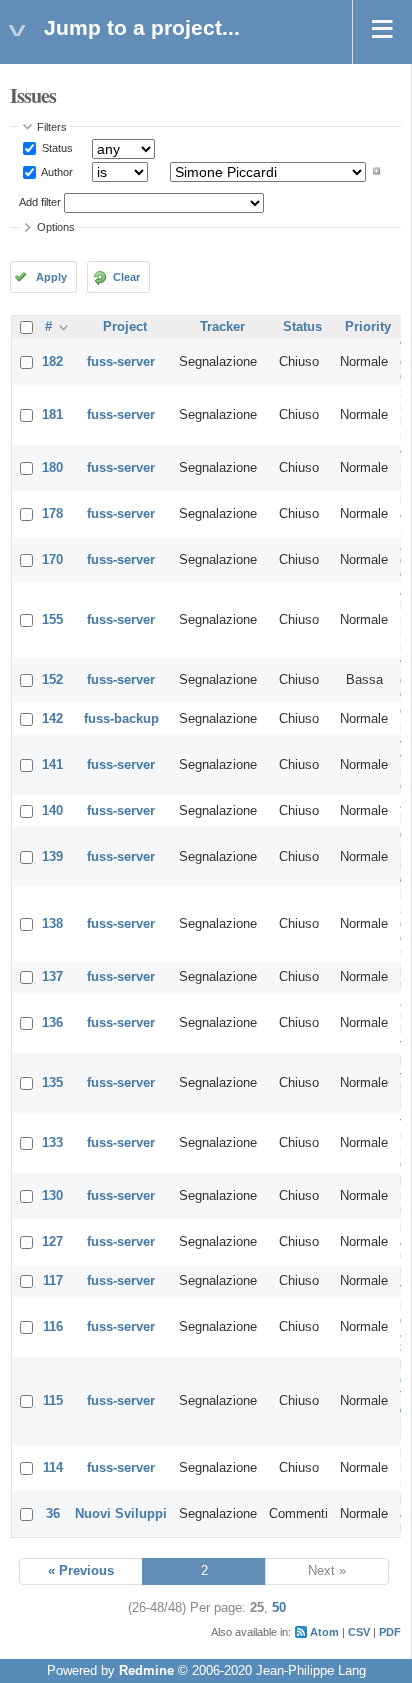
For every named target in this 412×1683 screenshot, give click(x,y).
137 (52, 977)
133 (52, 1143)
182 (52, 362)
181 (52, 415)
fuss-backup (121, 719)
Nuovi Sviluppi (121, 1514)
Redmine (146, 1671)
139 (52, 857)
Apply (51, 277)
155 (52, 620)
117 (53, 1281)
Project (125, 327)
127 (52, 1242)
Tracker (222, 327)
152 (52, 680)
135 (52, 1083)
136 (52, 1023)
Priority (368, 327)
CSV (359, 1632)
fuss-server (121, 362)
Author (56, 171)
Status (56, 148)
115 (53, 1401)
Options (56, 227)
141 (52, 765)
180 (52, 468)
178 (52, 514)
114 (53, 1468)
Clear (126, 277)
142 (52, 719)
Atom (324, 1632)
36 (53, 1514)
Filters (52, 127)
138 (52, 924)
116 (53, 1327)
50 (279, 1608)
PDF (390, 1632)
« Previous (81, 1571)
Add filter (40, 202)
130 (52, 1196)
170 (52, 560)
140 (52, 811)
